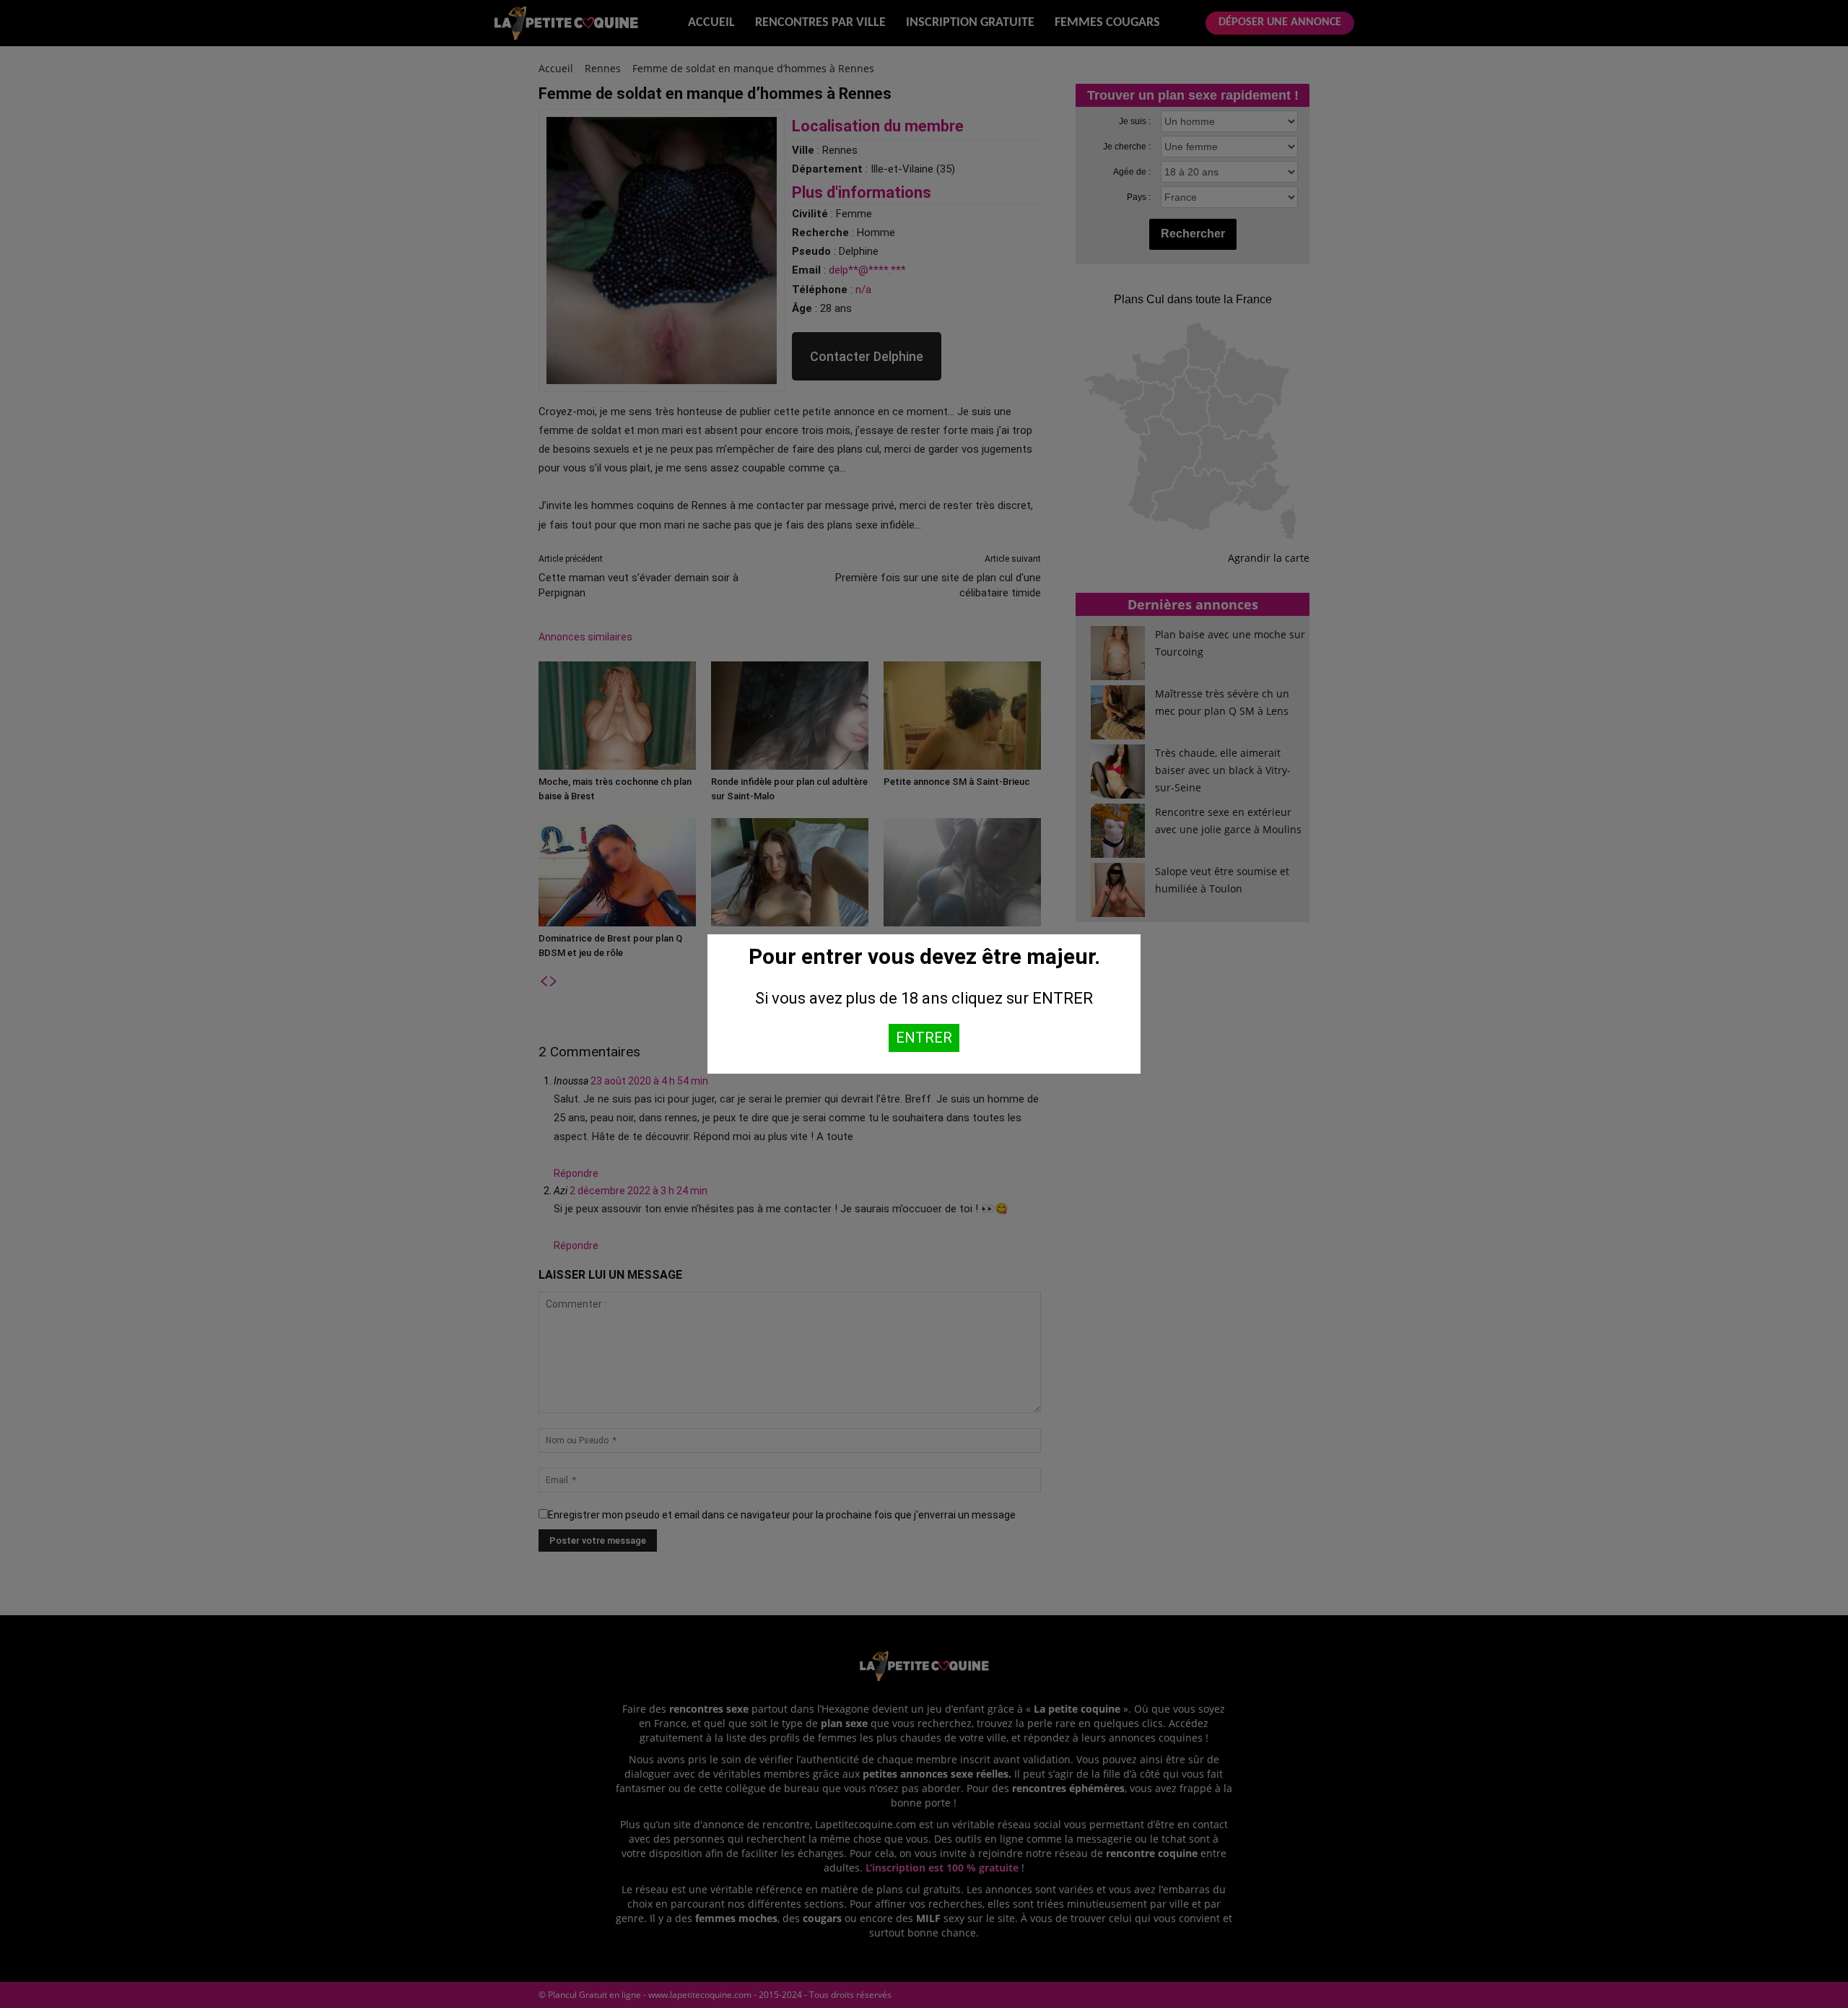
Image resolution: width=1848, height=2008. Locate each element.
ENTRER (924, 1038)
